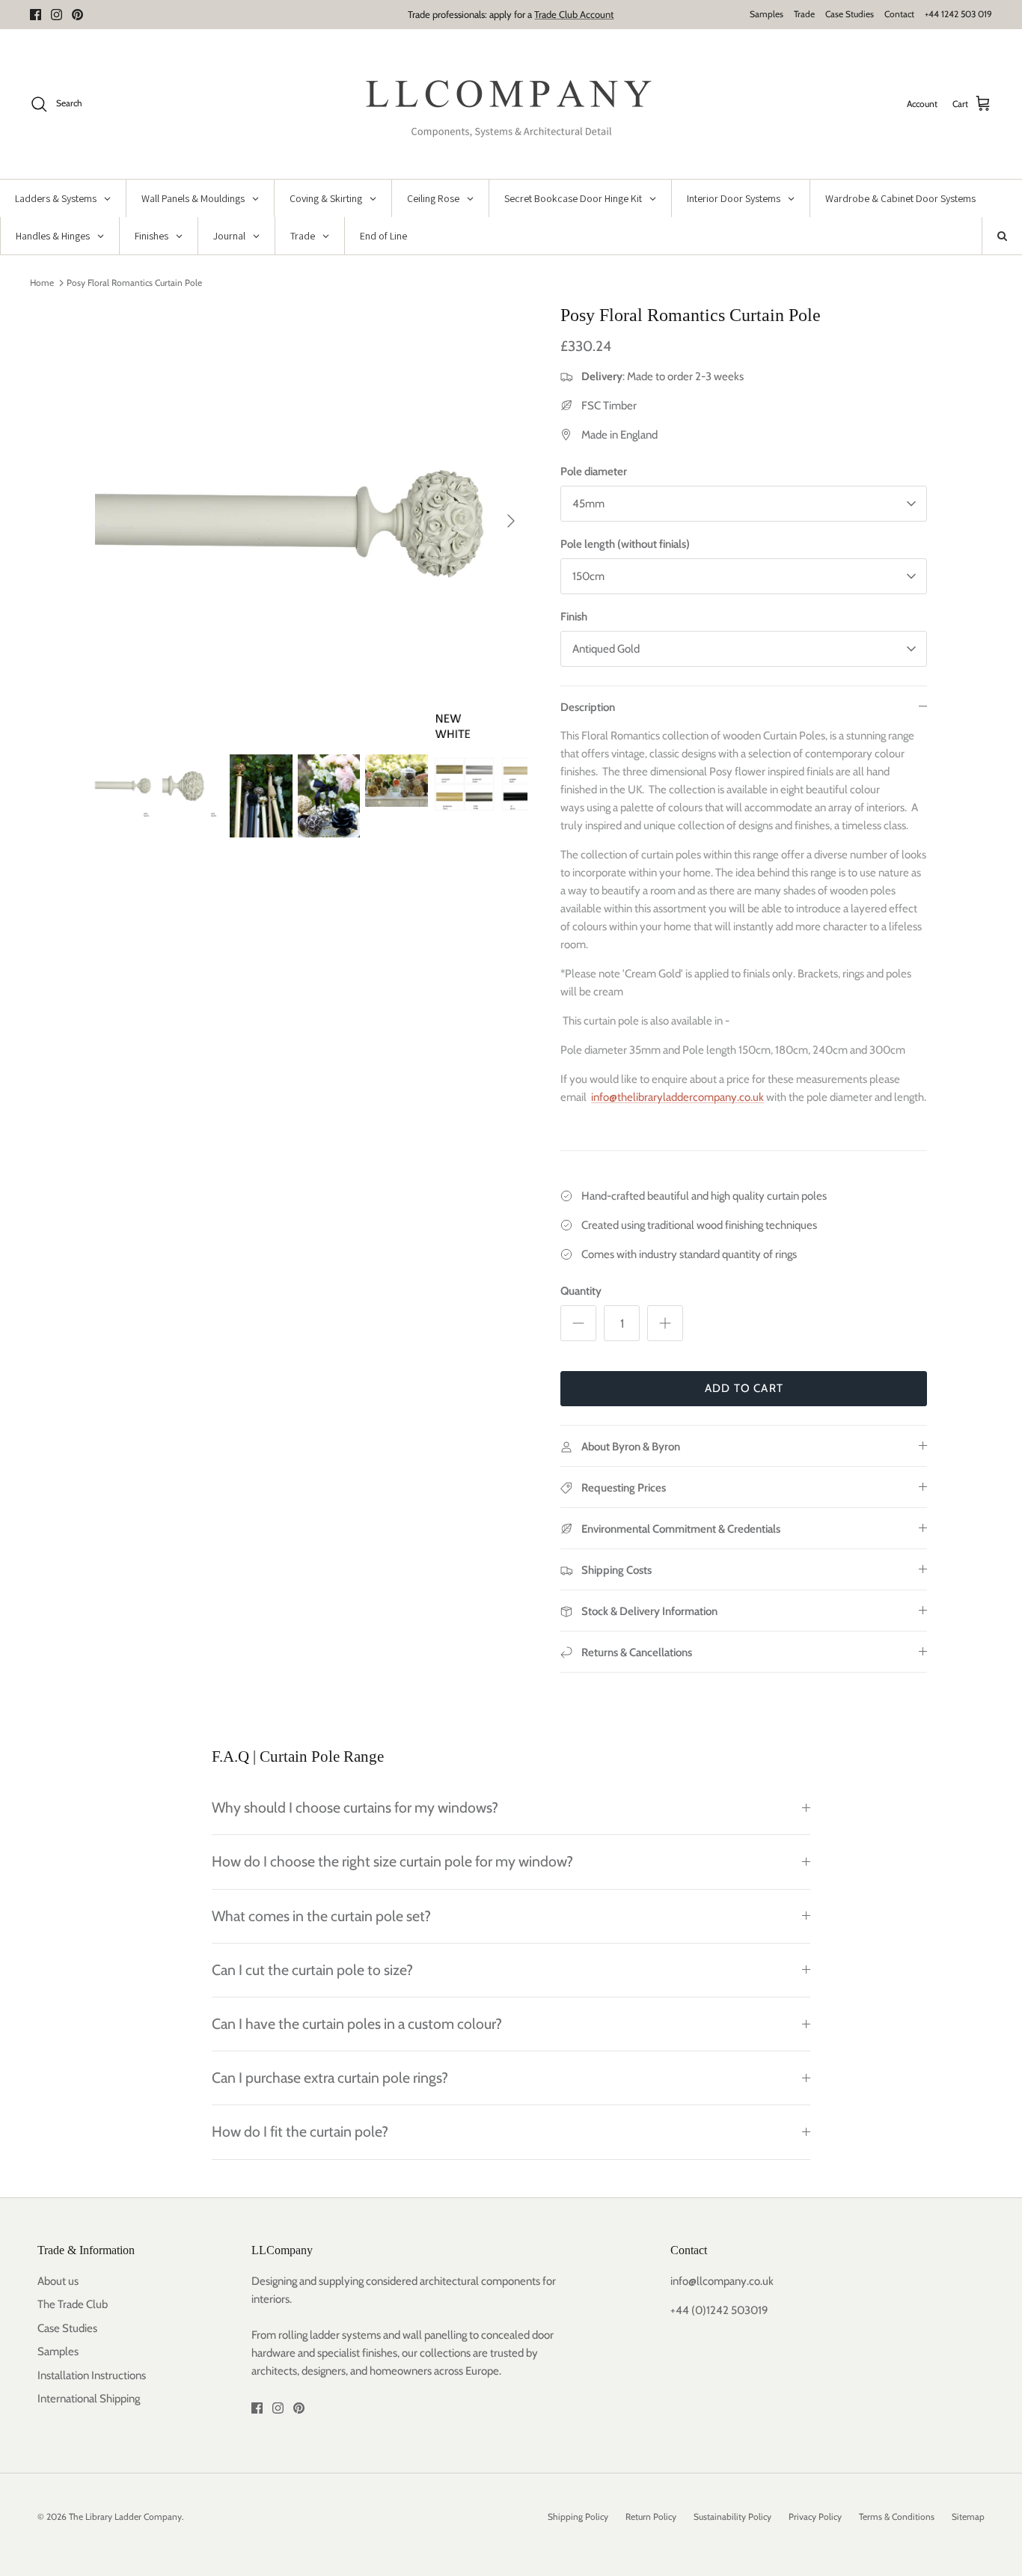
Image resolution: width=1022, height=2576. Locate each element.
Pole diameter (594, 471)
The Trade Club (73, 2304)
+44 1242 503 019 (958, 14)
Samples (766, 14)
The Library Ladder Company (125, 2517)
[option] (312, 521)
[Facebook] (36, 15)
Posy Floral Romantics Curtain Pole (134, 283)
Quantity (581, 1291)
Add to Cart (744, 1388)
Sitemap (968, 2517)
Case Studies (850, 14)
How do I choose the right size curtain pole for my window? (392, 1861)
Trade (804, 14)
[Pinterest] (77, 15)
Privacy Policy (815, 2517)
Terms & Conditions (897, 2517)
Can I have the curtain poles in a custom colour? (357, 2024)
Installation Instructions (92, 2375)
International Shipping (89, 2399)
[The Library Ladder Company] (511, 104)
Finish (574, 617)
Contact (899, 14)
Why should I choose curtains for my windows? (355, 1807)
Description (588, 707)
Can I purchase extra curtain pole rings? (330, 2078)
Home (42, 283)
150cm (588, 576)
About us (58, 2281)
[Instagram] (56, 15)
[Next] (511, 521)
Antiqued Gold (606, 649)
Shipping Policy (578, 2517)
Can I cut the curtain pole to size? (312, 1970)
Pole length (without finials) (625, 544)
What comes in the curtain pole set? (321, 1916)
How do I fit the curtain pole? (300, 2131)
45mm (588, 504)
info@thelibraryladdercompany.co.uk (677, 1097)
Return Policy (651, 2517)
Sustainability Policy (732, 2517)
